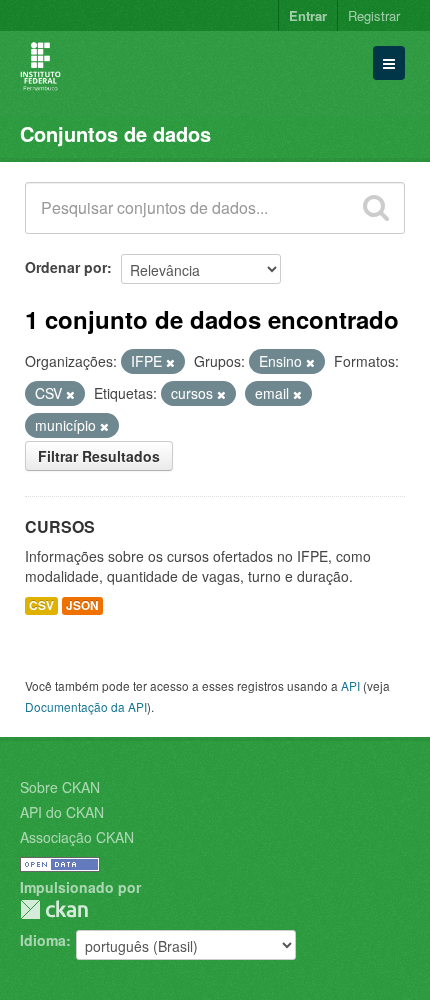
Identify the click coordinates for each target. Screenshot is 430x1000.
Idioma (43, 940)
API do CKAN (62, 812)
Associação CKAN (77, 837)
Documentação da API (86, 706)
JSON (82, 605)
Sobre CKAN (60, 787)
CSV (41, 605)
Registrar (374, 15)
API (350, 685)
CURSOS (60, 526)
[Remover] (170, 362)
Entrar (308, 15)
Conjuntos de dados (115, 133)
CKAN (54, 909)
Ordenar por (66, 267)
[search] (376, 208)
